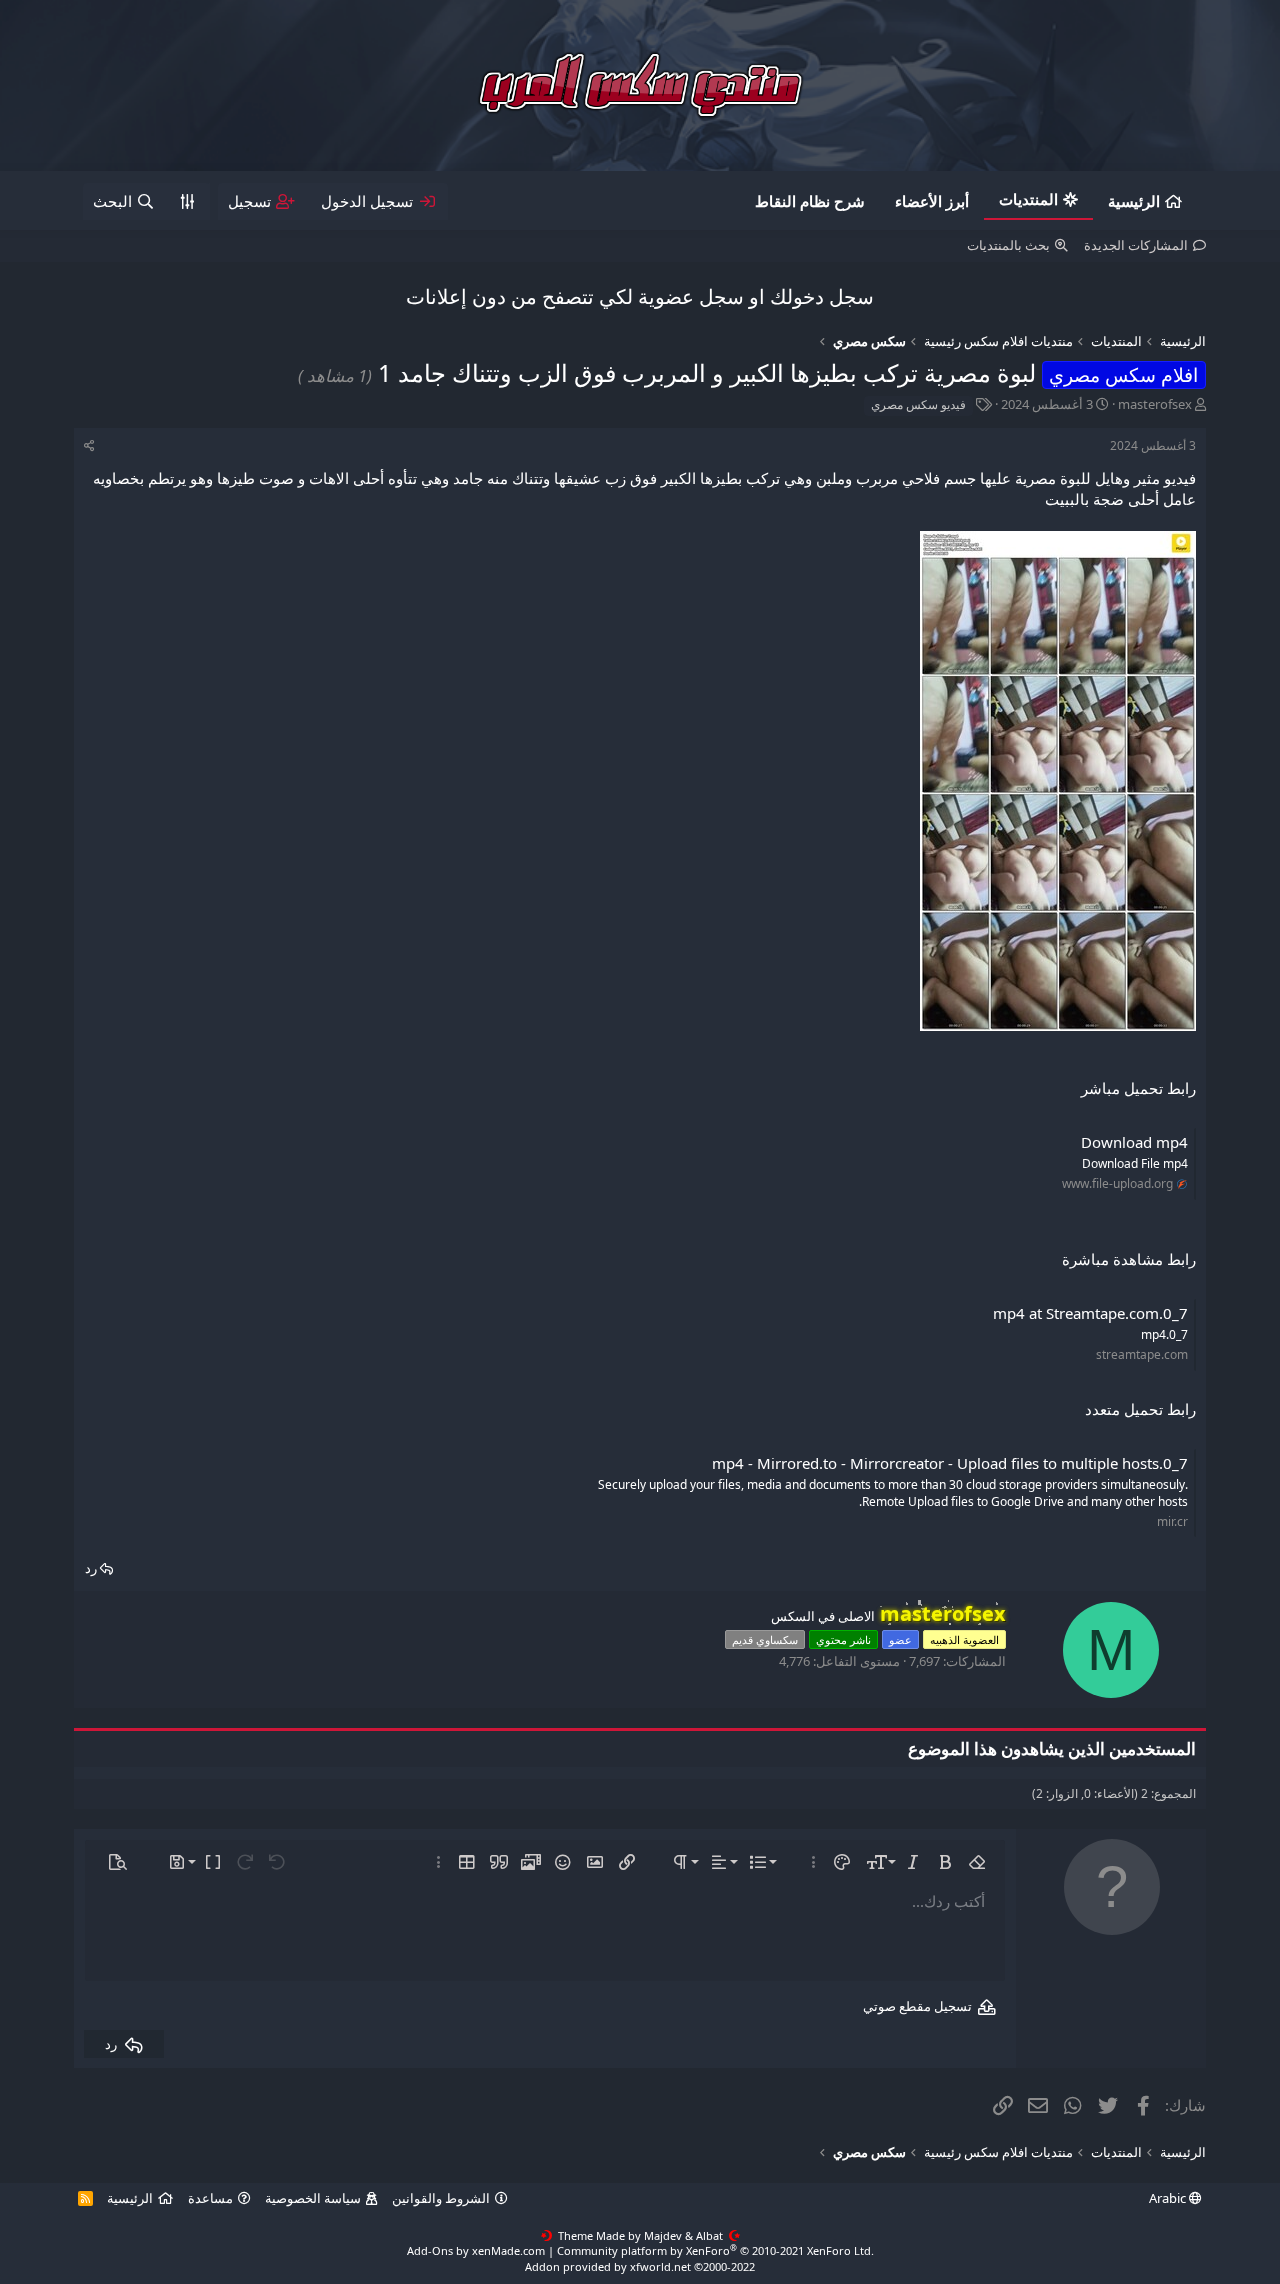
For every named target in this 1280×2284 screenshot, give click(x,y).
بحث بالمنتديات (1008, 245)
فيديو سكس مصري (918, 404)
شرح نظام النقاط (810, 201)
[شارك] (89, 446)
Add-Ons (430, 2250)
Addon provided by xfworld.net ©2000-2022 (640, 2266)
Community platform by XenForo (715, 2250)
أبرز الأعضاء (932, 201)
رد (91, 1568)
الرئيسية (1134, 201)
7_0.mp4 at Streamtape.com (1090, 1313)
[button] (977, 1862)
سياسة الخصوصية (313, 2198)
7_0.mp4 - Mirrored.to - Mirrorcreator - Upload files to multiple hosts (950, 1463)
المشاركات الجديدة (1136, 245)
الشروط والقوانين (441, 2198)
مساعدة (210, 2198)
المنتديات (1028, 199)
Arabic (1169, 2198)
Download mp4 (1134, 1142)
